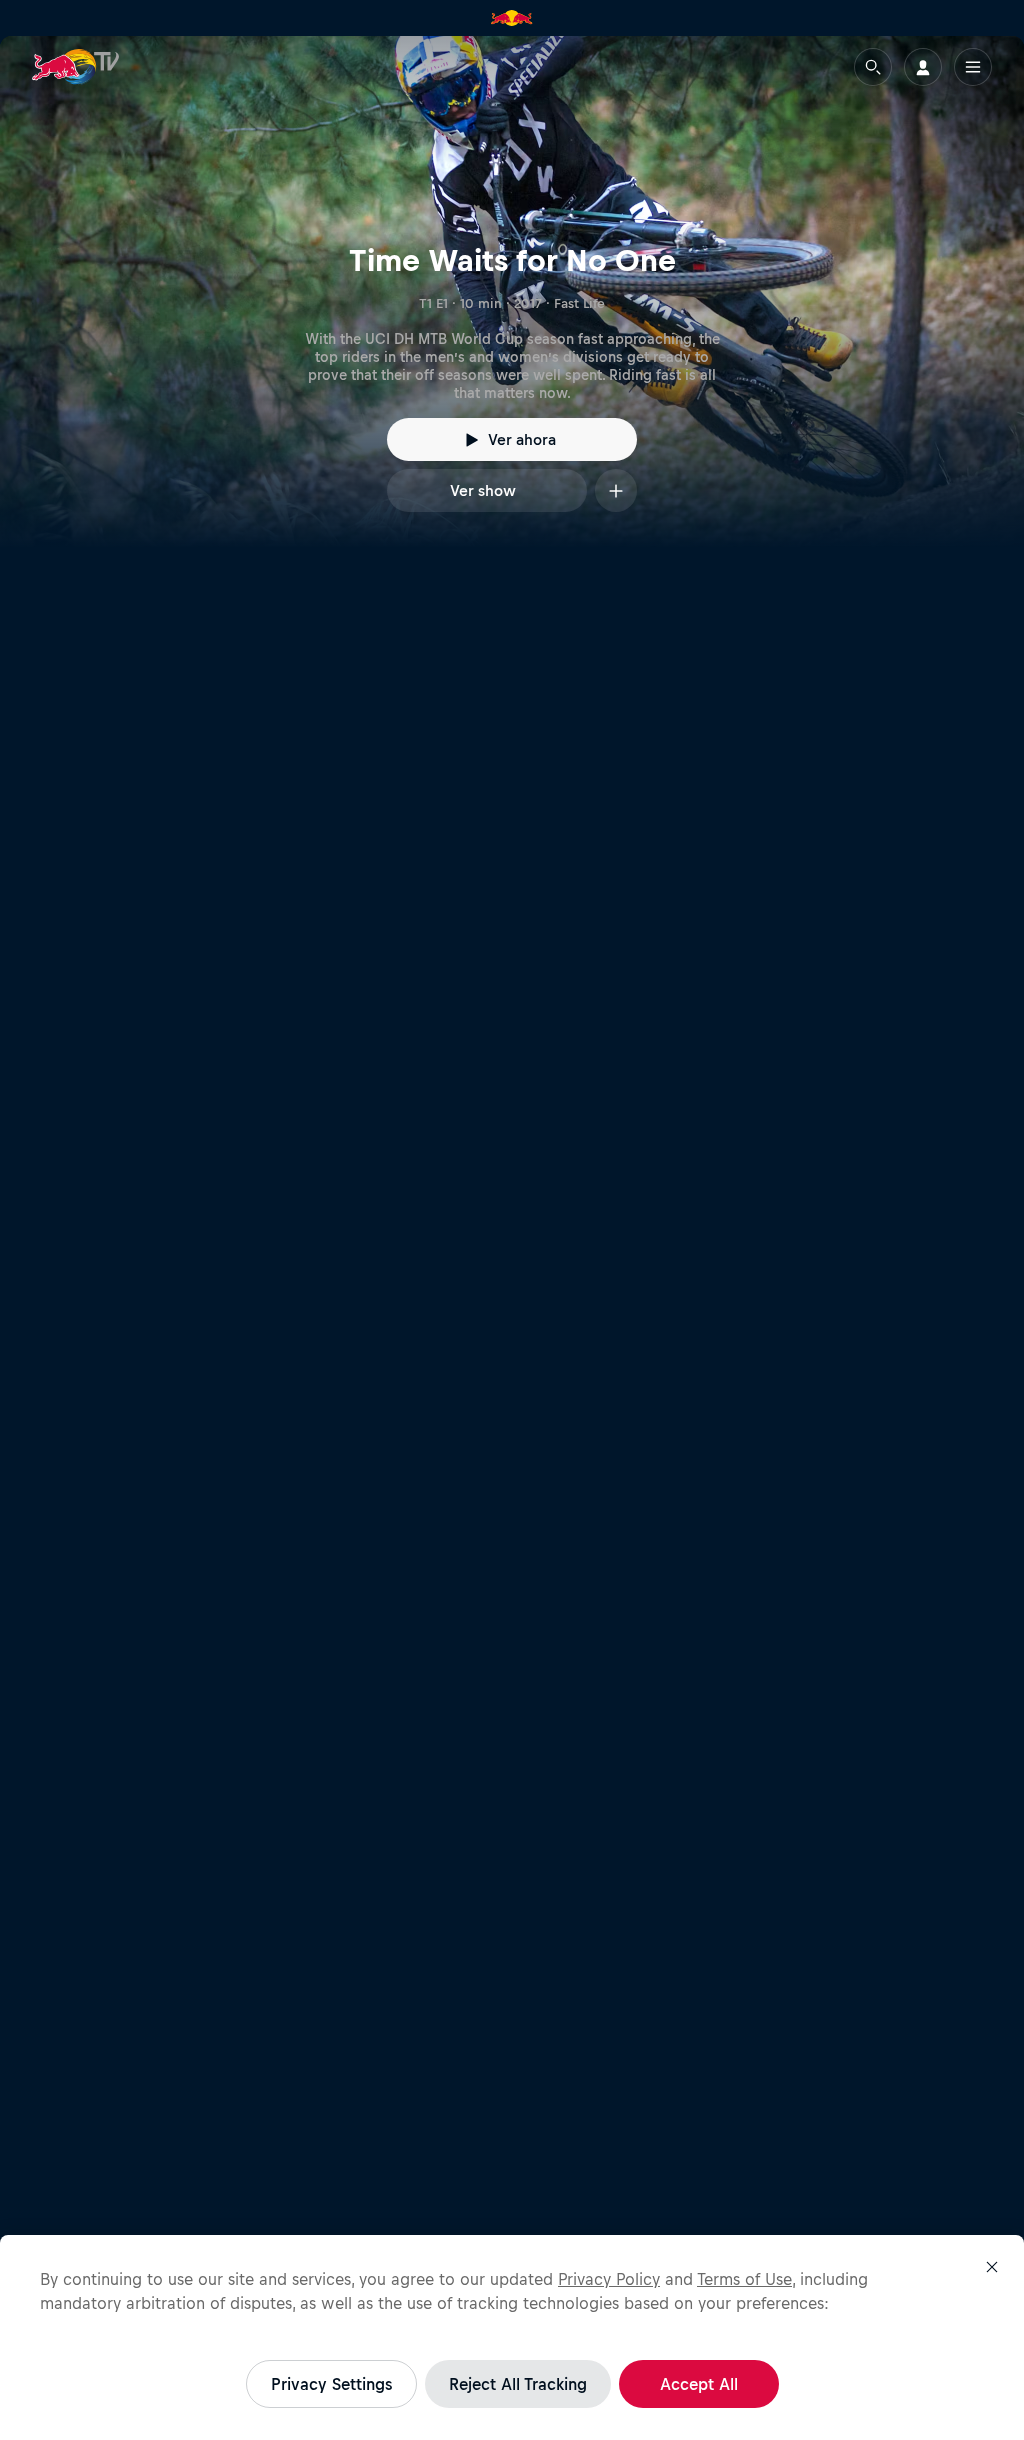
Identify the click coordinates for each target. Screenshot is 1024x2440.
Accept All (699, 2384)
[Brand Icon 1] (512, 18)
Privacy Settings (331, 2384)
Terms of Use (744, 2279)
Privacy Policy (609, 2279)
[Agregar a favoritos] (616, 490)
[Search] (873, 67)
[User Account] (923, 67)
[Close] (992, 2267)
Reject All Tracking (518, 2384)
